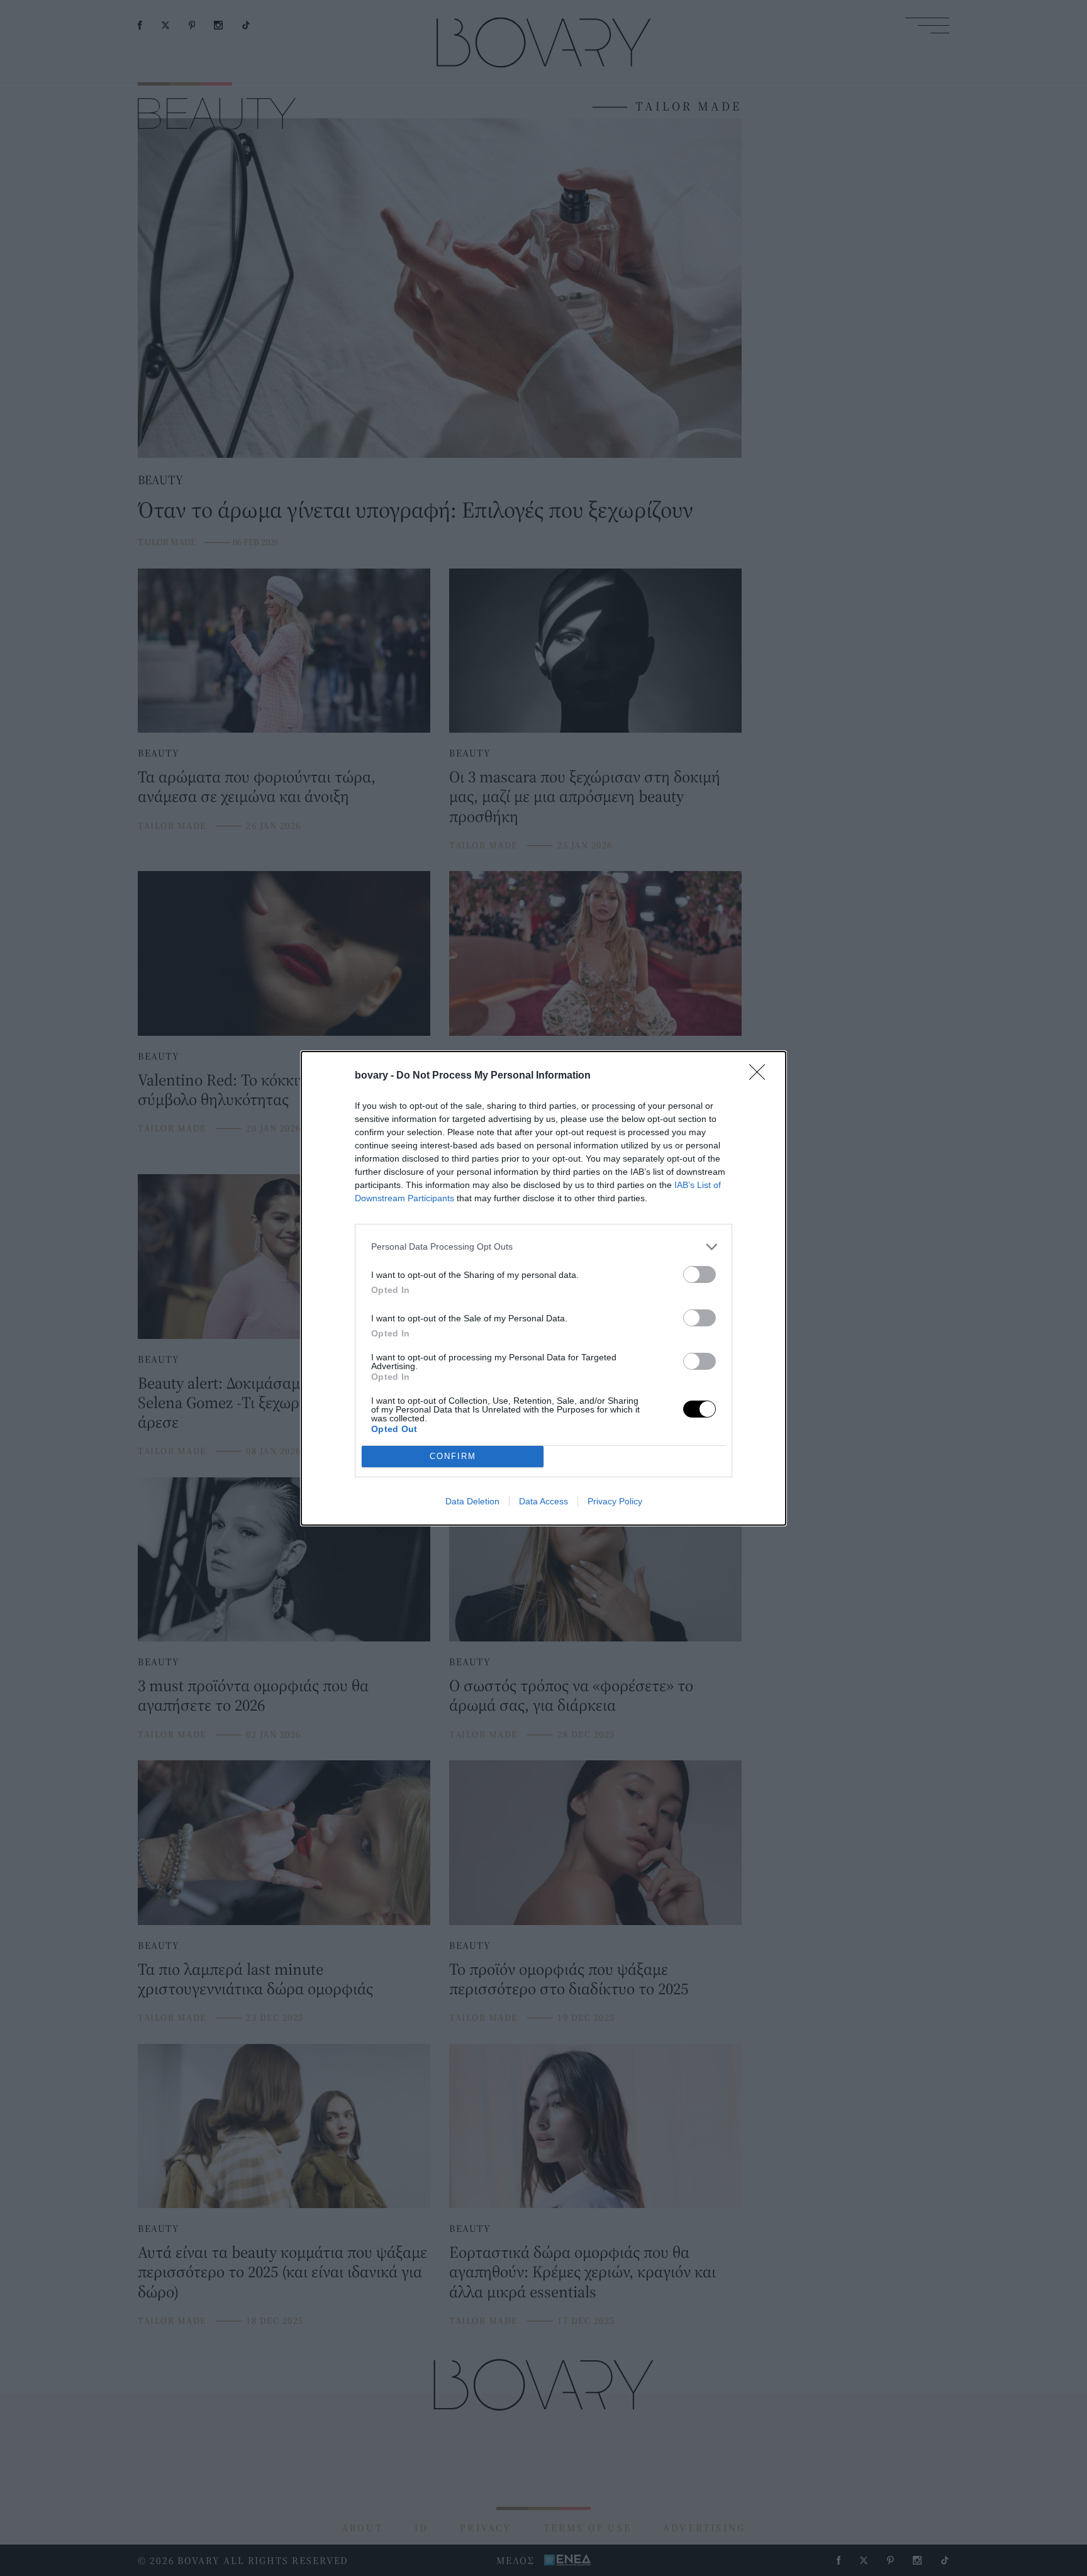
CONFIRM (453, 1456)
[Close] (761, 1076)
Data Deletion (472, 1501)
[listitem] (543, 1247)
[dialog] (543, 1288)
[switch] (700, 1274)
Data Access (543, 1501)
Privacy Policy (615, 1501)
